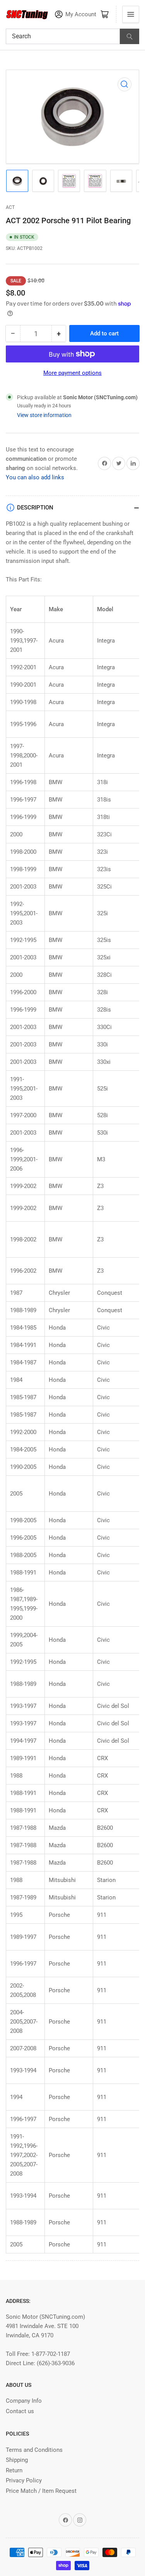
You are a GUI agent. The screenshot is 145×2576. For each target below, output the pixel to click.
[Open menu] (131, 14)
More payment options (72, 373)
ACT (10, 207)
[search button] (130, 36)
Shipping (17, 2460)
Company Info (24, 2401)
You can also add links (35, 477)
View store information (44, 415)
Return (14, 2470)
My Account (81, 15)
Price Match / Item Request (41, 2491)
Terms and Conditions (34, 2450)
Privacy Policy (24, 2480)
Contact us (20, 2411)
